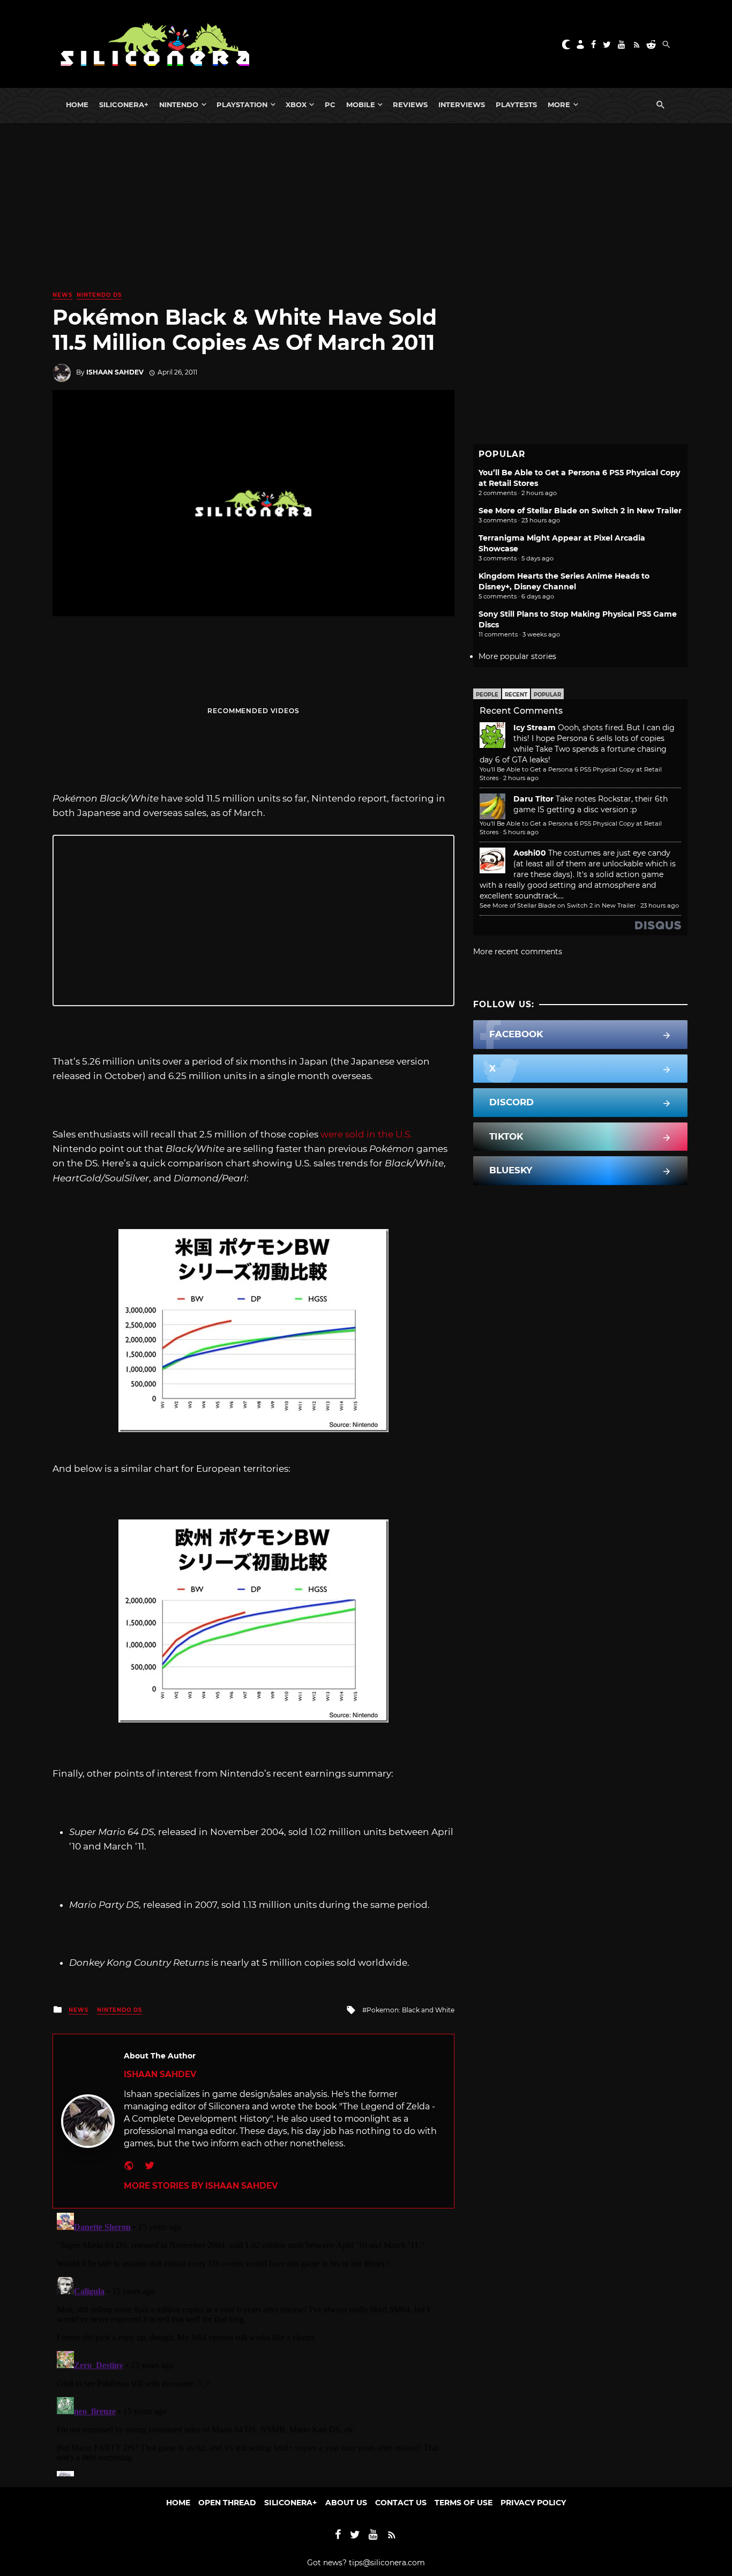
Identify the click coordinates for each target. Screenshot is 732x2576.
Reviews (410, 104)
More (559, 104)
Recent (516, 695)
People (487, 695)
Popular (547, 695)
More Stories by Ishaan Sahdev (201, 2186)
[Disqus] (253, 2342)
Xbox (296, 104)
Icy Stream (535, 728)
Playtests (516, 104)
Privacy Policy (533, 2503)
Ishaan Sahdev (115, 372)
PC (330, 104)
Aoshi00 (530, 853)
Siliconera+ (124, 104)
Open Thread (227, 2503)
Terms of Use (464, 2503)
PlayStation (242, 104)
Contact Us (401, 2503)
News (62, 295)
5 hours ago (521, 832)
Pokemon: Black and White (410, 2010)
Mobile (361, 104)
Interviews (462, 104)
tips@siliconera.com (387, 2563)
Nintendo (179, 104)
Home (77, 104)
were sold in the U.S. (366, 1134)
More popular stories (517, 656)
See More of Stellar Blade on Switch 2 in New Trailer (580, 511)
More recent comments (518, 952)
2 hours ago (521, 778)
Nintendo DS (99, 295)
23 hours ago (660, 905)
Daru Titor (533, 799)
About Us (346, 2503)
